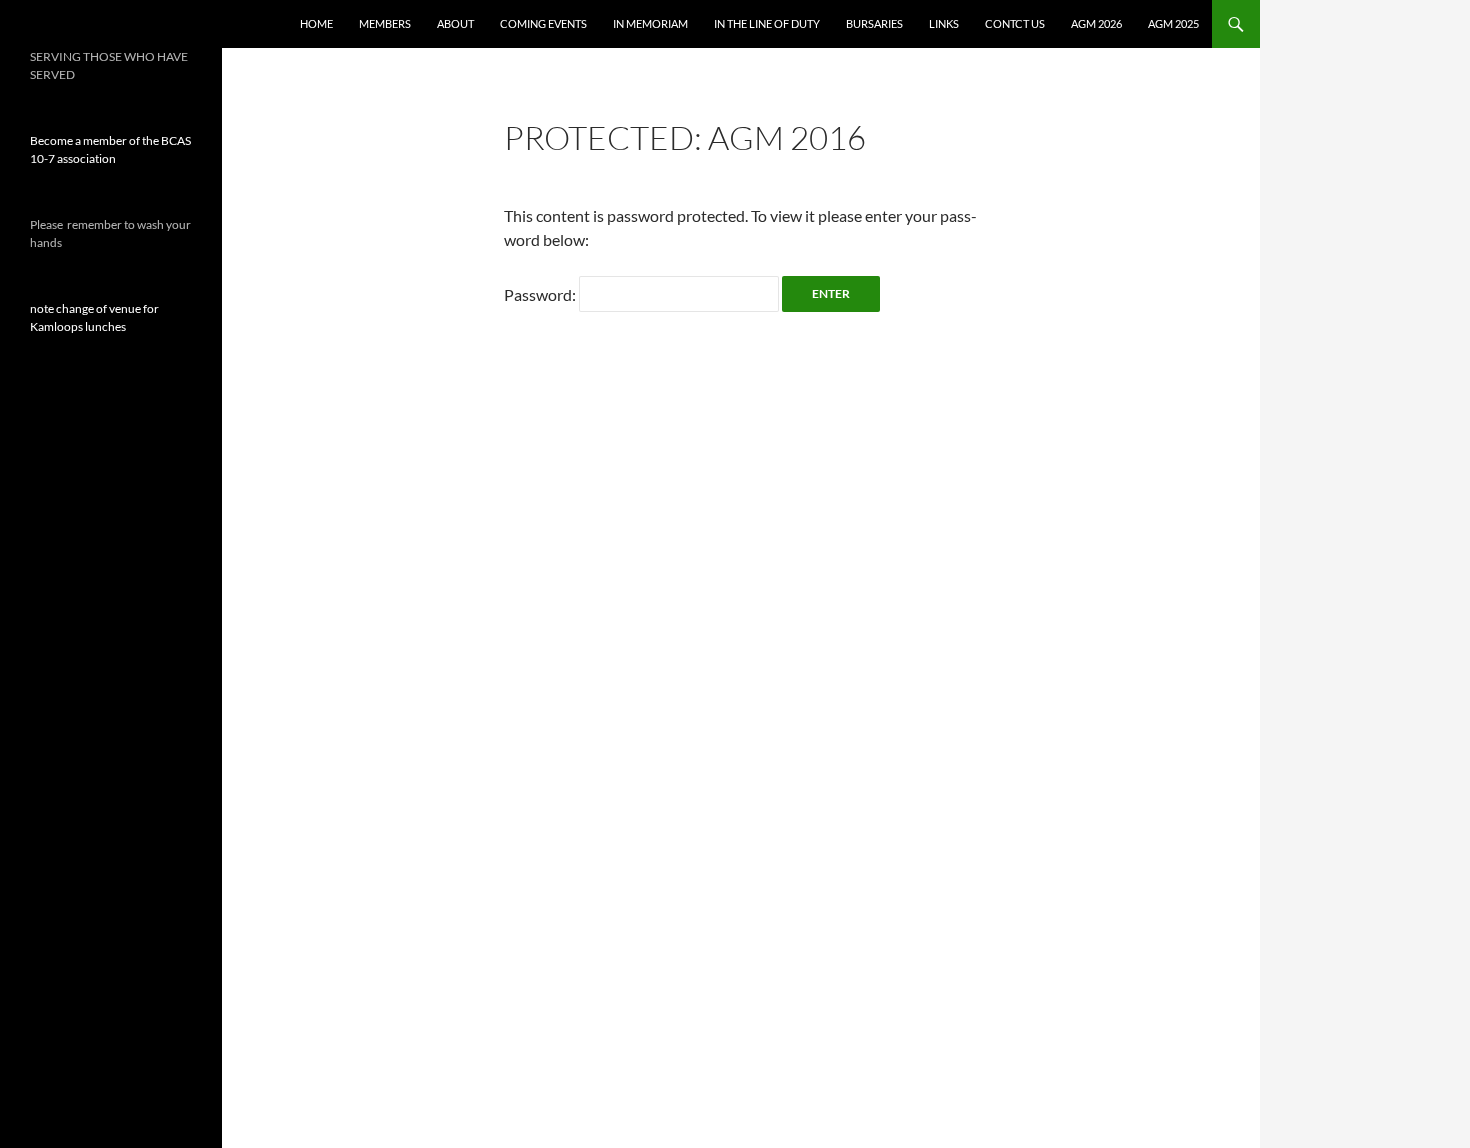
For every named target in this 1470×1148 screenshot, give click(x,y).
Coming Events (543, 23)
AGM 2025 (1173, 23)
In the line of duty (767, 23)
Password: (541, 294)
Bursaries (874, 23)
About (455, 23)
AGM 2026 (1096, 23)
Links (944, 23)
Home (316, 23)
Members (385, 23)
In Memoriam (650, 23)
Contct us (1015, 23)
